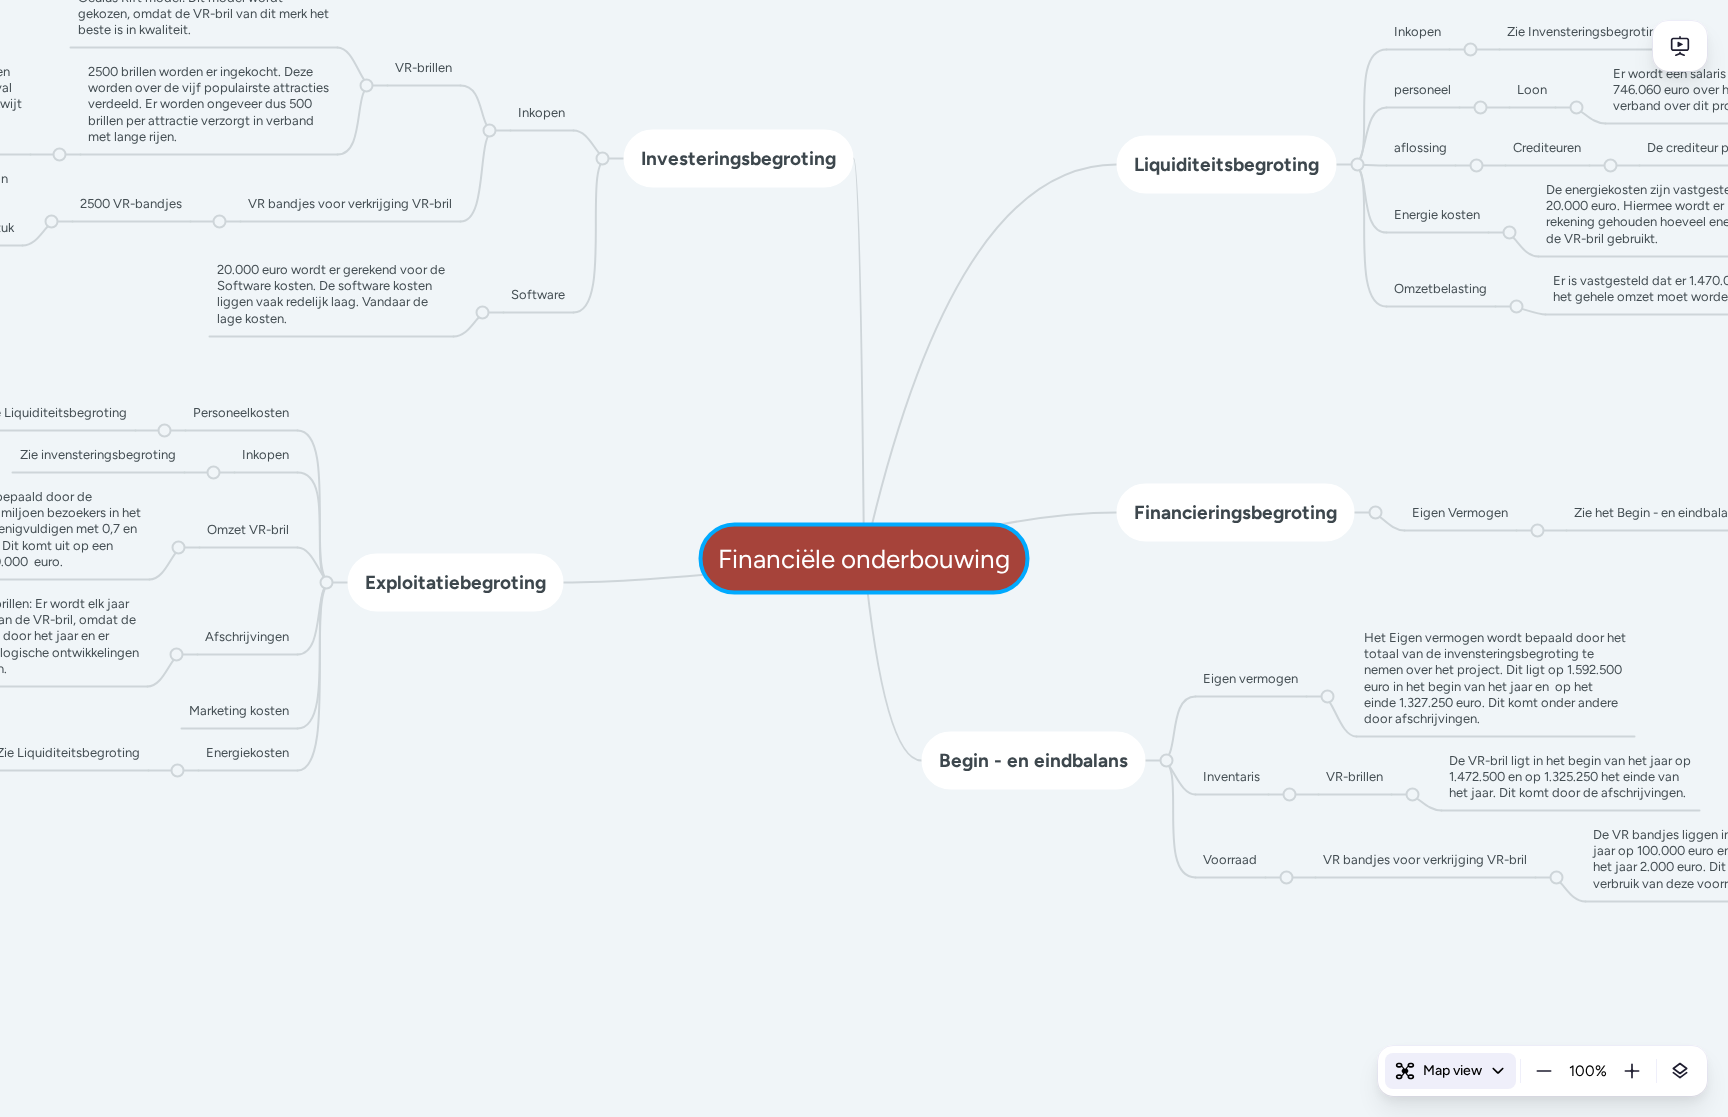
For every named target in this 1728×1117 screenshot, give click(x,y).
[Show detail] (1680, 1071)
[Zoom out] (1544, 1071)
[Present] (1680, 46)
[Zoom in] (1632, 1071)
